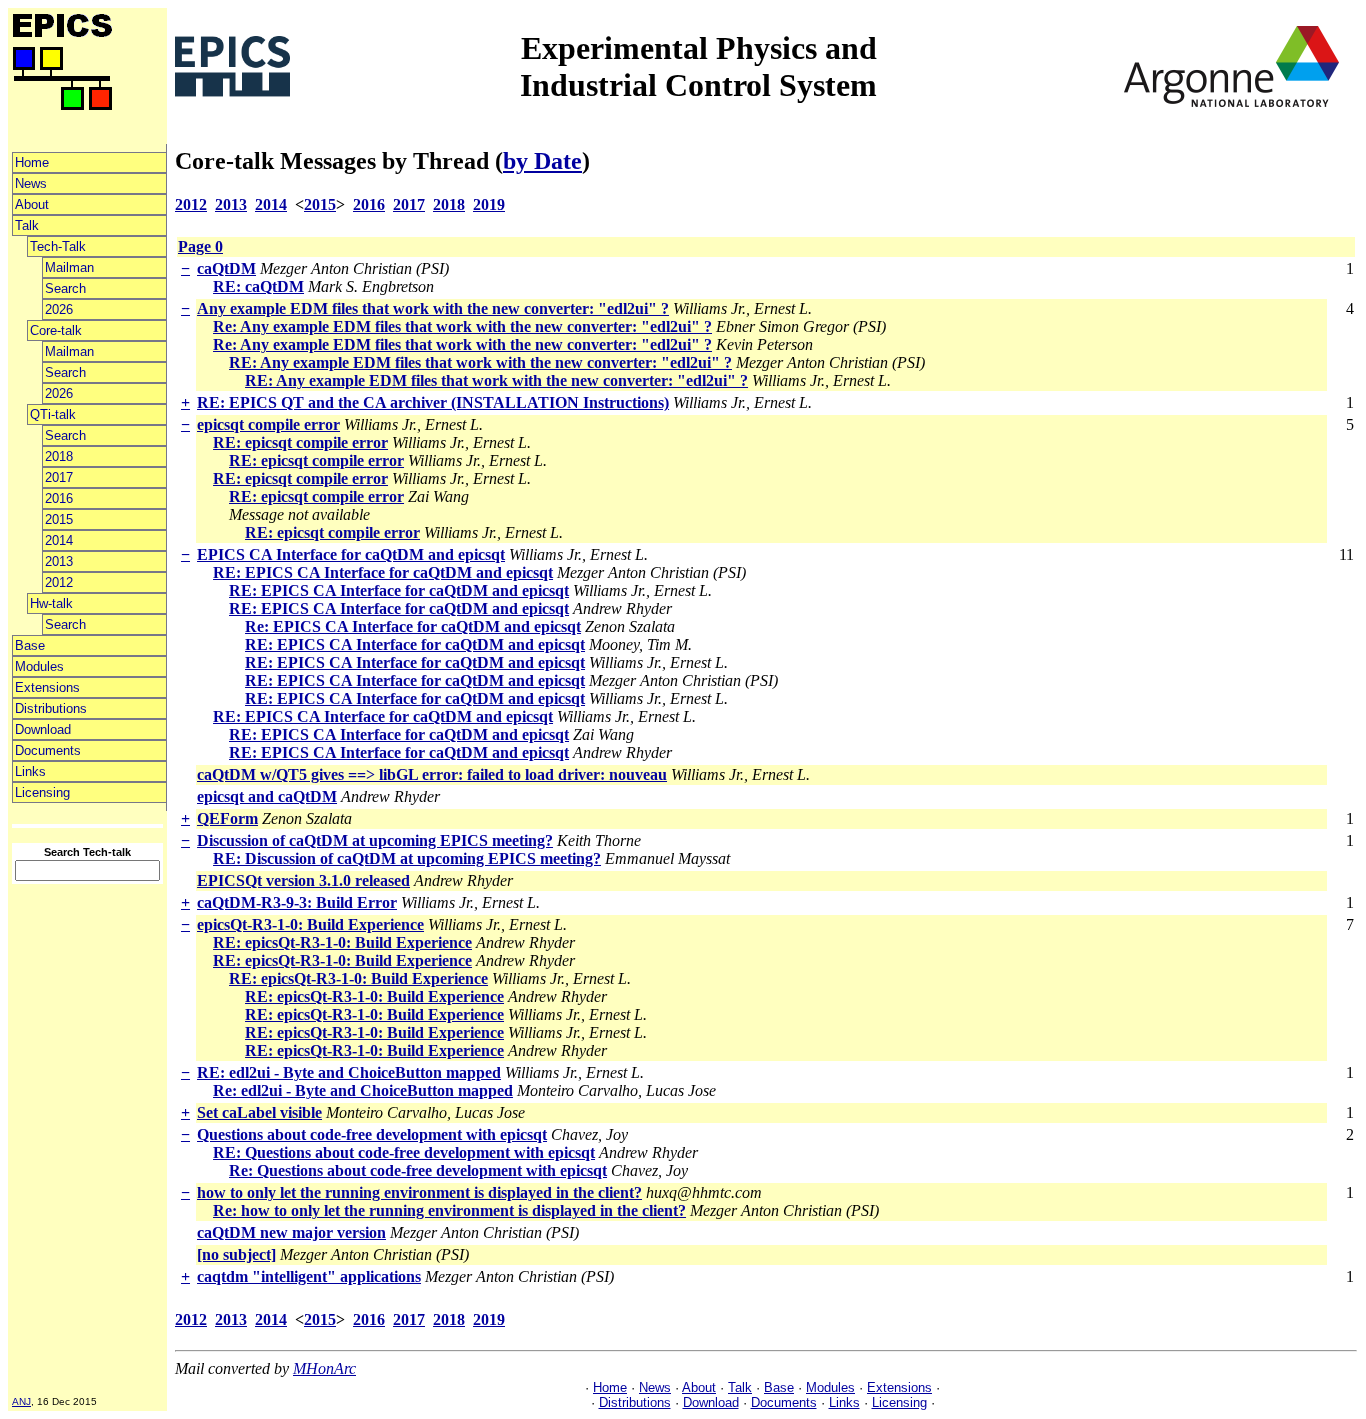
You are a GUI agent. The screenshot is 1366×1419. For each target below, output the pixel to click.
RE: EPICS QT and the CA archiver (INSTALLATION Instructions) (433, 402)
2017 (59, 477)
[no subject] (236, 1254)
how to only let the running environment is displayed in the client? (419, 1192)
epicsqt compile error (268, 424)
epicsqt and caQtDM (267, 796)
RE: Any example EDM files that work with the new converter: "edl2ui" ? (480, 362)
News (31, 183)
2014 (59, 540)
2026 (59, 309)
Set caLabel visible (259, 1112)
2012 (59, 582)
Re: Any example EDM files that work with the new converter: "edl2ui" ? (462, 326)
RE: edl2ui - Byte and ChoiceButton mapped (349, 1072)
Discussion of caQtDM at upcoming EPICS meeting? (375, 840)
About (32, 204)
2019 (489, 204)
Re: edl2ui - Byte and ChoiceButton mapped (363, 1090)
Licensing (42, 792)
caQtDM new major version (291, 1232)
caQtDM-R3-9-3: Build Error (297, 902)
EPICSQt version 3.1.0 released (303, 880)
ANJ (21, 1401)
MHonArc (324, 1368)
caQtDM (226, 268)
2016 (59, 498)
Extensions (47, 687)
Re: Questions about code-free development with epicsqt (418, 1170)
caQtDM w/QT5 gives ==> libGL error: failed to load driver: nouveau (432, 774)
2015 (59, 519)
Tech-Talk (58, 246)
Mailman (69, 267)
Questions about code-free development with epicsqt (372, 1134)
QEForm (227, 818)
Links (30, 771)
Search (65, 288)
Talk (27, 225)
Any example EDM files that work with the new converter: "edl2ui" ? (433, 308)
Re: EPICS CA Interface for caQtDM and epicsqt (413, 626)
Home (32, 162)
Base (30, 645)
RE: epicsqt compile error (300, 442)
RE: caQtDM (258, 286)
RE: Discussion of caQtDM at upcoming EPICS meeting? (407, 858)
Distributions (51, 708)
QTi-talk (53, 414)
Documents (48, 750)
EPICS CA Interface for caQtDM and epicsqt (351, 554)
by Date (542, 161)
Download (43, 729)
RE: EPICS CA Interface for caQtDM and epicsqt (383, 572)
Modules (39, 666)
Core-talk (56, 330)
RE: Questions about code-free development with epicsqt (404, 1152)
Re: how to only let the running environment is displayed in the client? (449, 1210)
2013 (59, 561)
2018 (59, 456)
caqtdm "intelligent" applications (309, 1276)
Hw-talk (51, 603)
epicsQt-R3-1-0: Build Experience (310, 924)
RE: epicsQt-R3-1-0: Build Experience (342, 942)
